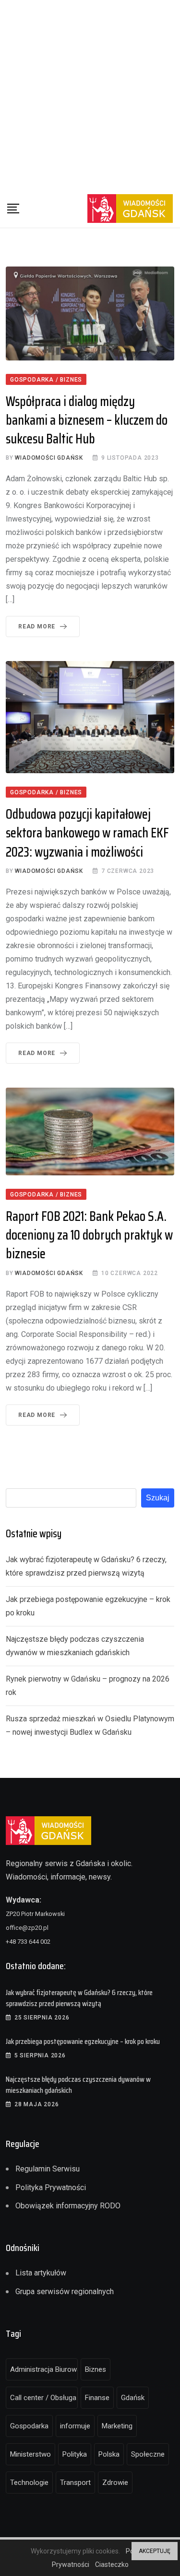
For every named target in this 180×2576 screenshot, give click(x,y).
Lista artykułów (41, 2273)
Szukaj (158, 1498)
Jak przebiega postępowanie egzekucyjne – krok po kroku (83, 2041)
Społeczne (148, 2454)
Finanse (97, 2398)
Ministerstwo (30, 2454)
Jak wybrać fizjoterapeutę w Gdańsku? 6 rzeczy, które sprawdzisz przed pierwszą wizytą (79, 1998)
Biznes (96, 2369)
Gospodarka (29, 2426)
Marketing (117, 2426)
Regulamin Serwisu (48, 2169)
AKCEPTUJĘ (155, 2551)
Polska (109, 2454)
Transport (75, 2483)
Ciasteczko (112, 2564)
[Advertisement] (90, 95)
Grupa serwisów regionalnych (65, 2292)
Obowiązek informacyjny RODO (68, 2206)
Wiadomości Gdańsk (49, 458)
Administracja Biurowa (44, 2369)
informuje (75, 2426)
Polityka (75, 2454)
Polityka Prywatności (51, 2187)
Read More (37, 627)
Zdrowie (115, 2483)
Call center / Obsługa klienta (44, 2398)
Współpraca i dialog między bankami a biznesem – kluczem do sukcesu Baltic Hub (87, 420)
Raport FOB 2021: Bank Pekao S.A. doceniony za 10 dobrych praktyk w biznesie (89, 1235)
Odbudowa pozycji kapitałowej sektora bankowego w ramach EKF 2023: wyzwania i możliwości (87, 833)
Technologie (29, 2483)
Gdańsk (133, 2398)
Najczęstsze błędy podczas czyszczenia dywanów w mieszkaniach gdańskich (78, 2084)
